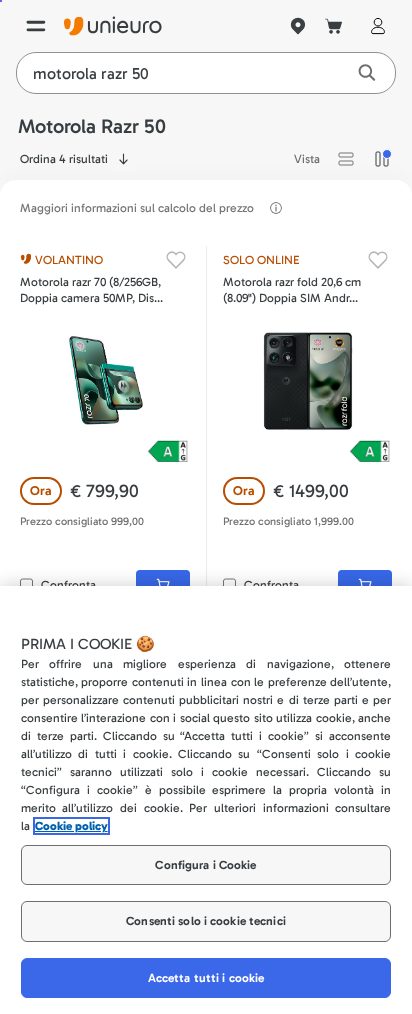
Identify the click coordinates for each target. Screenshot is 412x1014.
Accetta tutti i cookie (206, 978)
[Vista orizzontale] (346, 159)
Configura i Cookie (205, 865)
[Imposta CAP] (298, 26)
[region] (206, 800)
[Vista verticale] (382, 159)
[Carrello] (334, 26)
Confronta (68, 585)
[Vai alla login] (374, 26)
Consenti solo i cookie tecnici (206, 921)
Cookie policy (71, 826)
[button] (346, 159)
